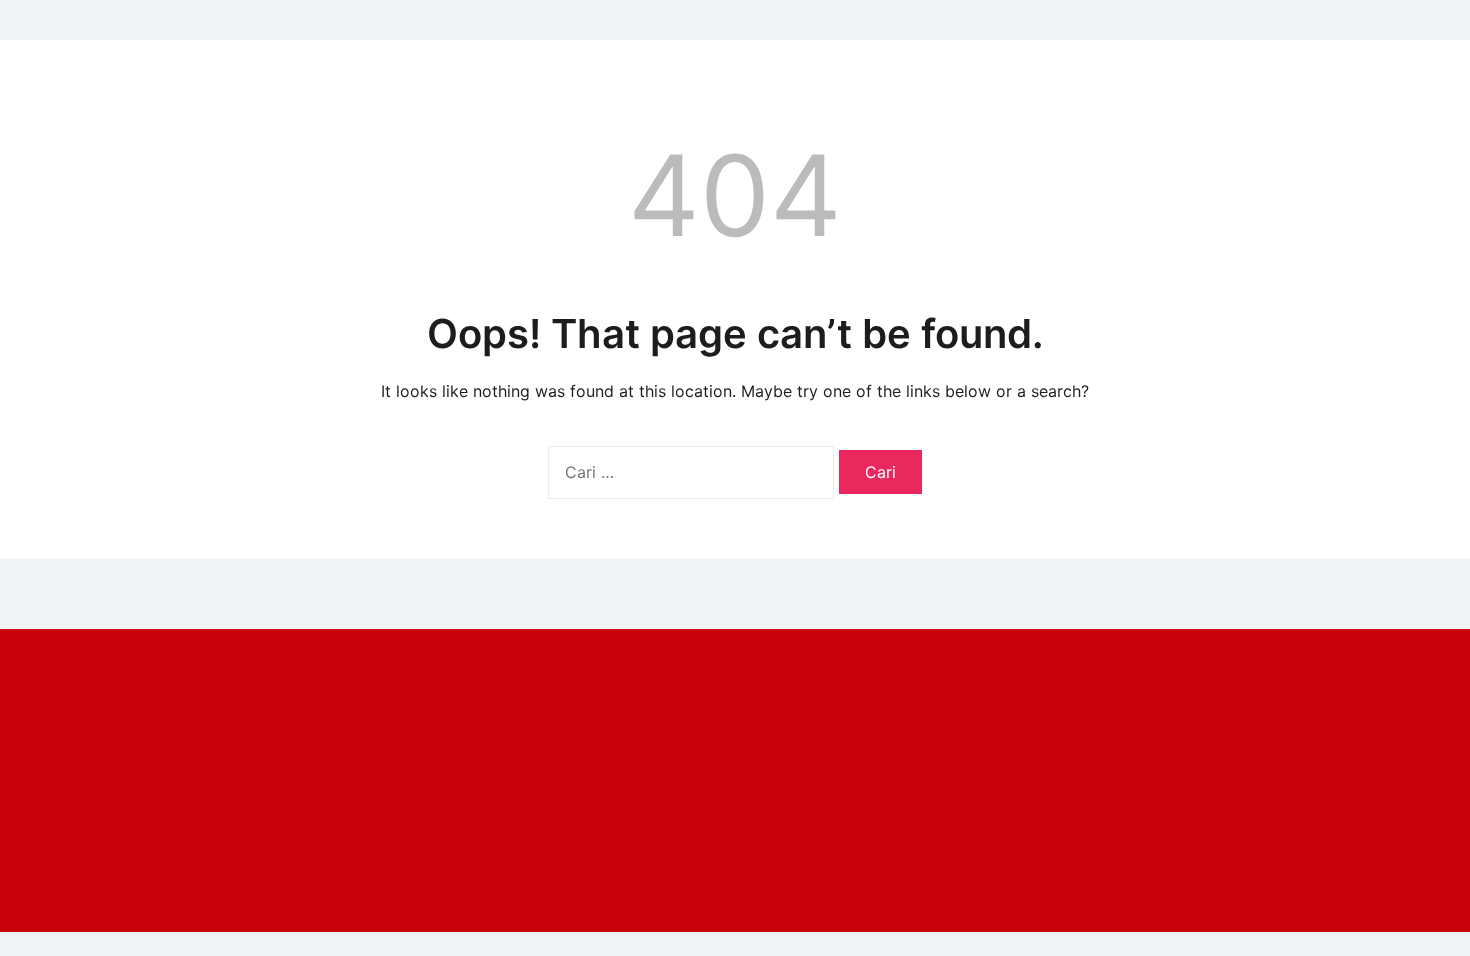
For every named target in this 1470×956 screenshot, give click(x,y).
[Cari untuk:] (693, 472)
